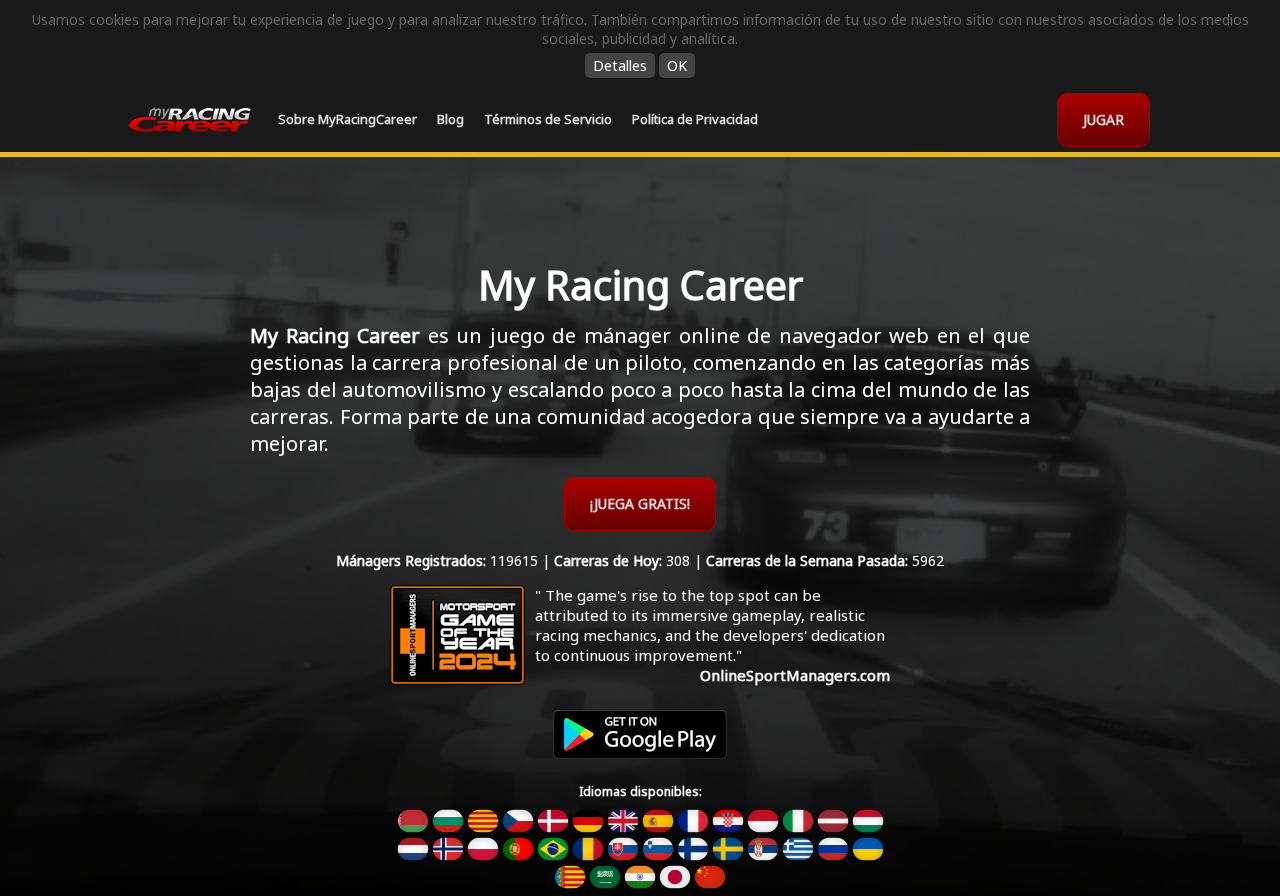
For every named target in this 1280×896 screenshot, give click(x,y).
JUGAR (1103, 119)
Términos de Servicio (548, 119)
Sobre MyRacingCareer (347, 119)
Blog (450, 119)
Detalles (620, 65)
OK (677, 65)
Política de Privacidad (695, 119)
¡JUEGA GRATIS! (640, 503)
